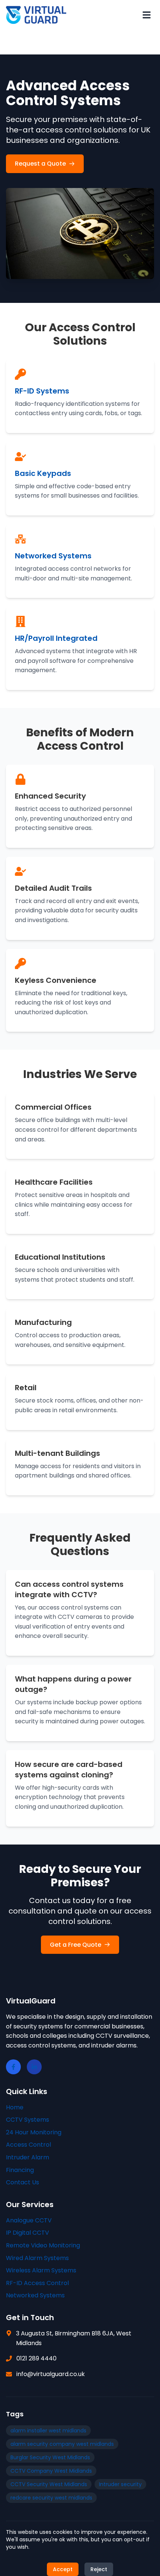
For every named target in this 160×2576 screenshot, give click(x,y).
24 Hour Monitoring (34, 2132)
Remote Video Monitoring (43, 2245)
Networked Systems (35, 2295)
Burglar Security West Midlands (50, 2457)
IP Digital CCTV (28, 2233)
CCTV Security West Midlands (49, 2484)
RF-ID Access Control (37, 2283)
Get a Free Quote (76, 1945)
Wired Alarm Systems (37, 2258)
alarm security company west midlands (62, 2444)
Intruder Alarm (28, 2157)
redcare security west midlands (51, 2498)
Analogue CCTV (29, 2220)
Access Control (28, 2145)
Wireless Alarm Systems (41, 2270)
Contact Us (23, 2182)
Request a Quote (40, 164)
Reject (99, 2569)
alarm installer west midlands (48, 2431)
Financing (20, 2170)
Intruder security (120, 2484)
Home (15, 2107)
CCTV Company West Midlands (51, 2471)
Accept (63, 2569)
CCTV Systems (28, 2120)
